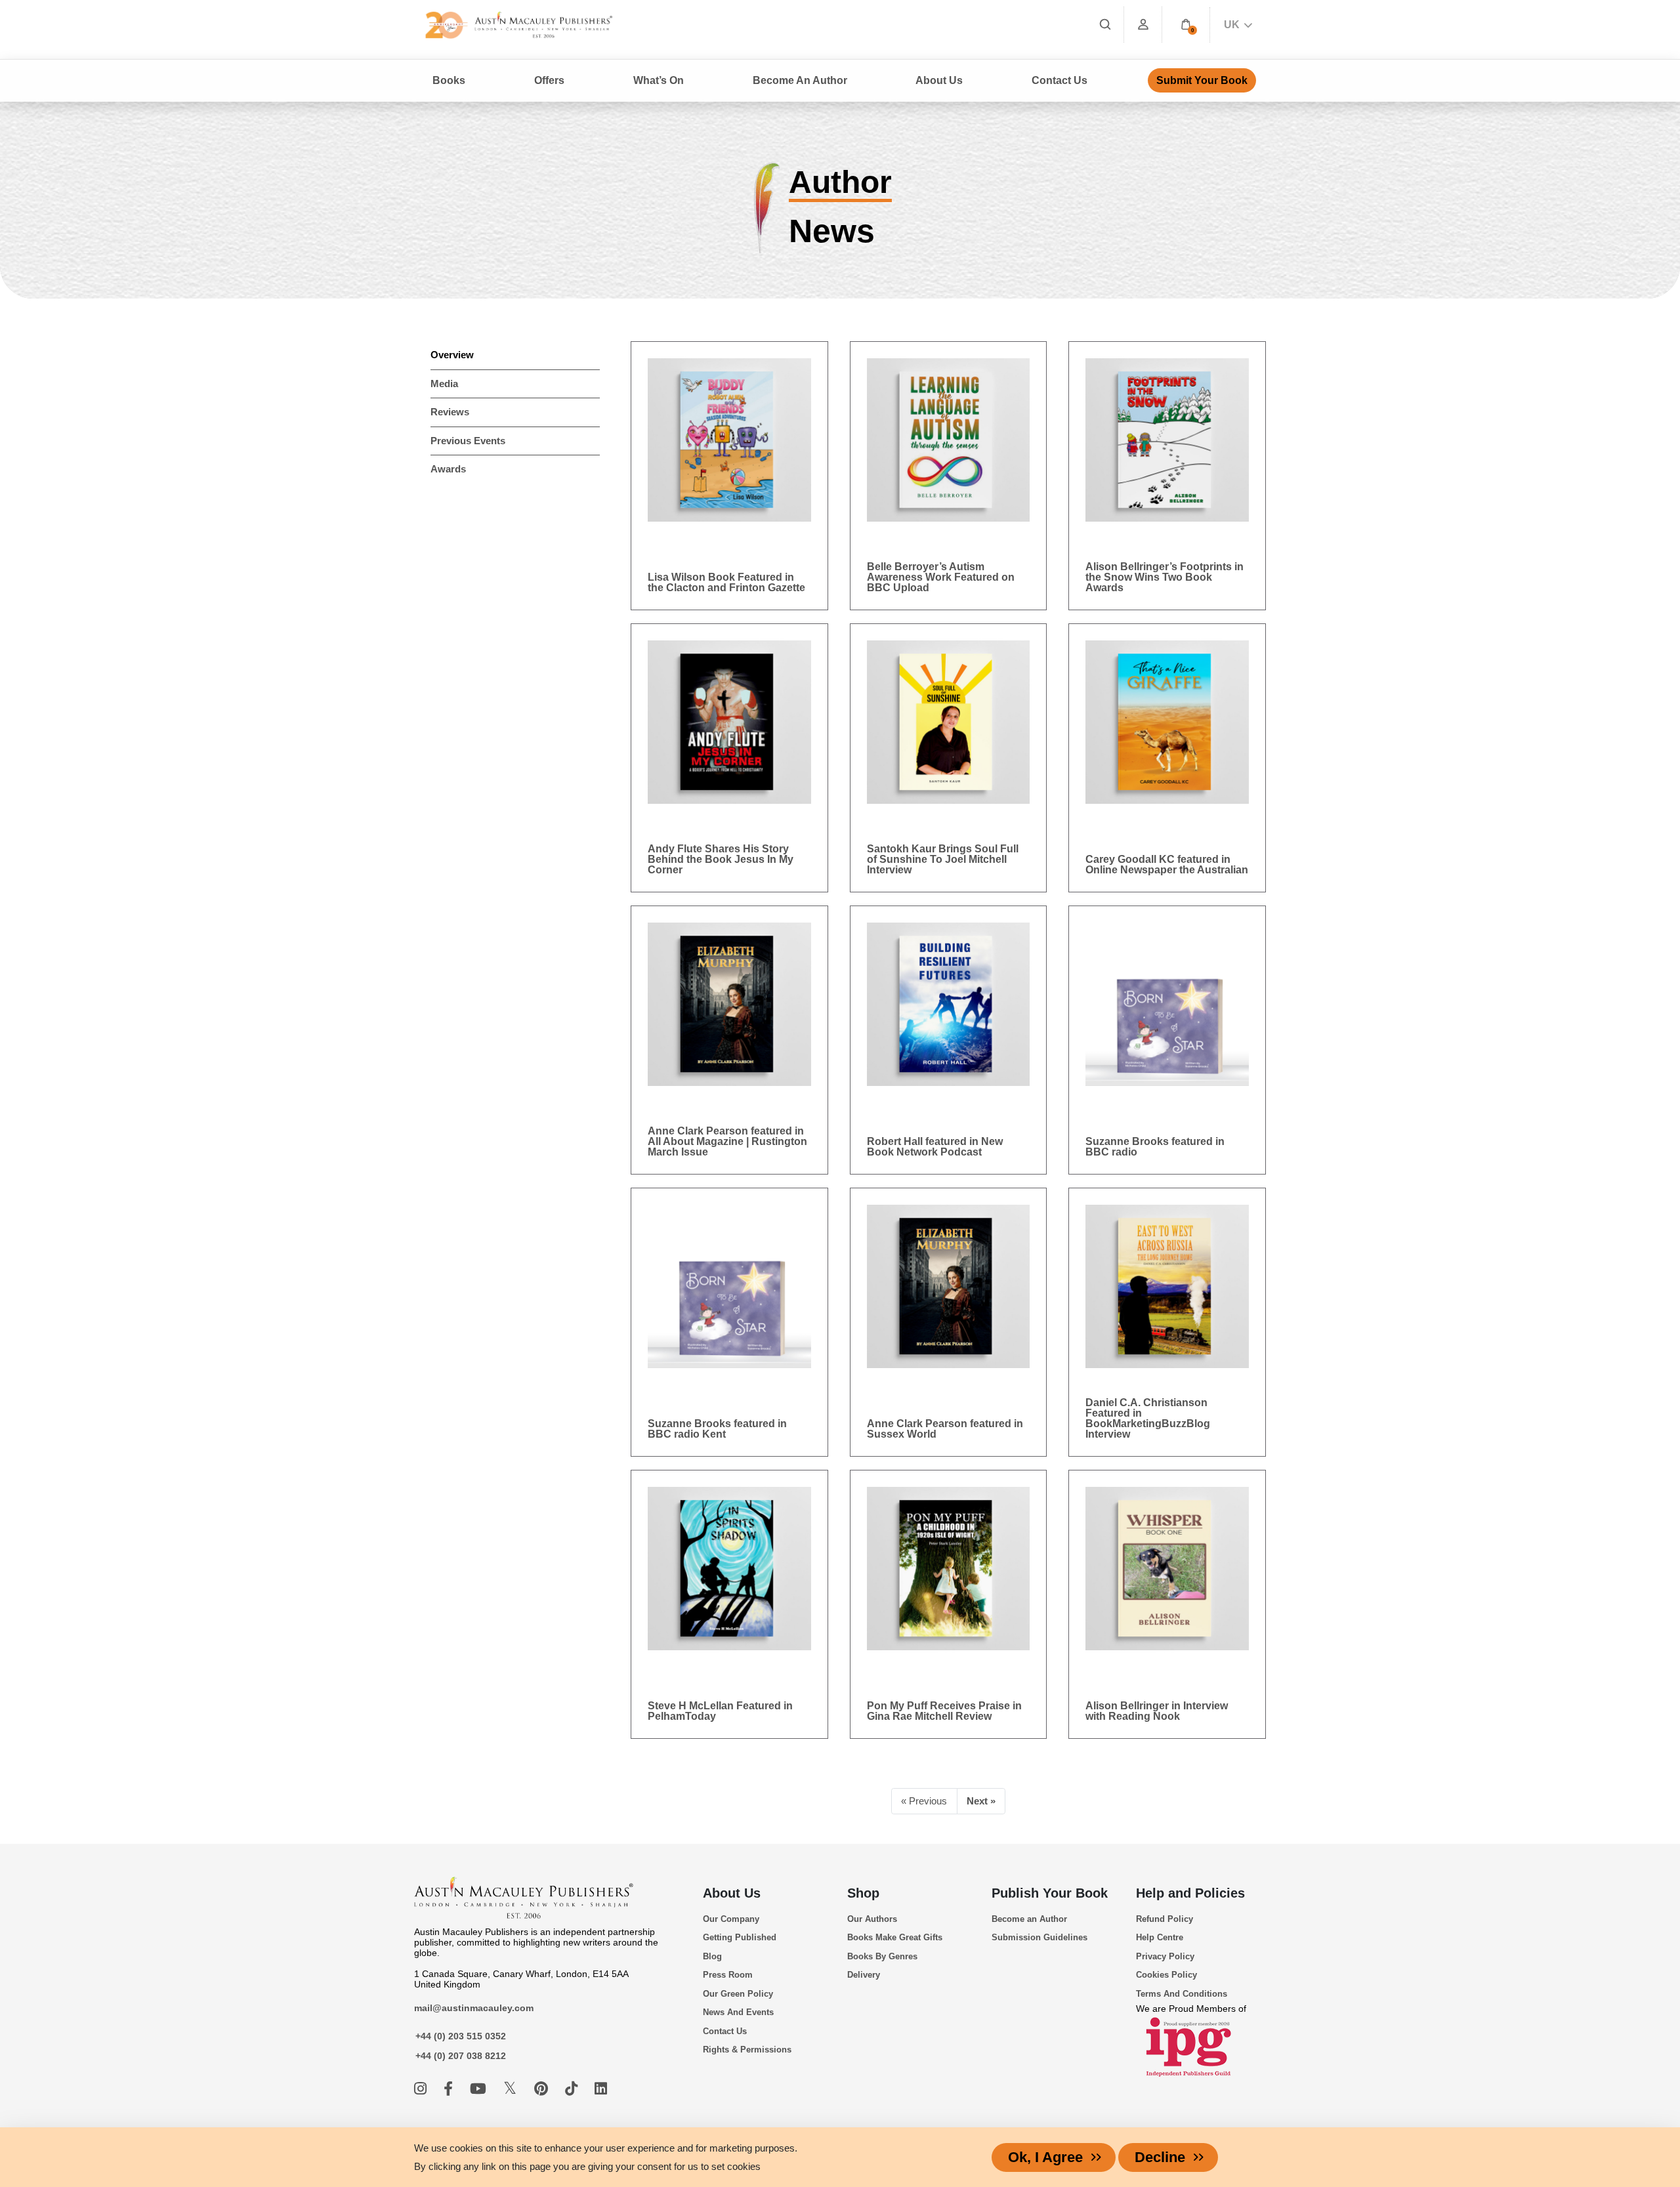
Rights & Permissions (747, 2050)
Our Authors (872, 1919)
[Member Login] (1143, 25)
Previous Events (468, 441)
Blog (712, 1956)
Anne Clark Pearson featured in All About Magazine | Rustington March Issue (727, 1141)
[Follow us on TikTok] (573, 2089)
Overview (452, 355)
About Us (732, 1893)
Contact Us (1060, 80)
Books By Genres (882, 1956)
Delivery (864, 1975)
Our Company (731, 1919)
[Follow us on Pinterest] (543, 2089)
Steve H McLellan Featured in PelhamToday (720, 1711)
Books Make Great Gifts (895, 1937)
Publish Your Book (1050, 1893)
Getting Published (740, 1937)
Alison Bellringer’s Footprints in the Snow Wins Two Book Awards (1165, 577)
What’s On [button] (659, 80)
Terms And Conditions (1182, 1994)
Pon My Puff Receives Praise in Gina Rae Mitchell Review (944, 1711)
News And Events (738, 2012)
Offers (549, 80)
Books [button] (449, 80)
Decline (1160, 2157)
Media (444, 384)
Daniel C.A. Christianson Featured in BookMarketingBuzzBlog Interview (1148, 1418)
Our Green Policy (738, 1994)
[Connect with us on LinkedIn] (601, 2089)
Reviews (450, 412)
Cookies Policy (1166, 1975)
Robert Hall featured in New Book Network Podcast (935, 1147)
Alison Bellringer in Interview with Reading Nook (1157, 1711)
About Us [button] (939, 80)
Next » (981, 1801)
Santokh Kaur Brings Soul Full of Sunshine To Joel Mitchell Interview (943, 859)
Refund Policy (1165, 1919)
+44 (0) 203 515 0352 (461, 2036)
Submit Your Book (1202, 80)
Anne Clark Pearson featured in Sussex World (945, 1429)
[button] (1186, 25)
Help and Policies (1190, 1893)
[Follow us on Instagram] (422, 2089)
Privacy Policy (1165, 1956)
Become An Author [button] (800, 80)
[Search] (1105, 25)
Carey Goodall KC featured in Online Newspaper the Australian (1167, 864)
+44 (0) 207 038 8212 (461, 2056)
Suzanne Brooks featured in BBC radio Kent (717, 1429)
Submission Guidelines (1039, 1937)
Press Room (728, 1975)
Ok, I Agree (1045, 2157)
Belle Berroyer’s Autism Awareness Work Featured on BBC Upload (941, 577)
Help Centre (1160, 1937)
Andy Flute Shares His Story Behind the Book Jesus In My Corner (721, 859)
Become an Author (1029, 1919)
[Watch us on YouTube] (480, 2089)
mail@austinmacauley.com (474, 2008)
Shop (863, 1893)
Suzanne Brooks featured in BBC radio (1155, 1147)
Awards (448, 469)
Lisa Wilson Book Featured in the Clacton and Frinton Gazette (726, 582)
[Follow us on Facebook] (450, 2089)
